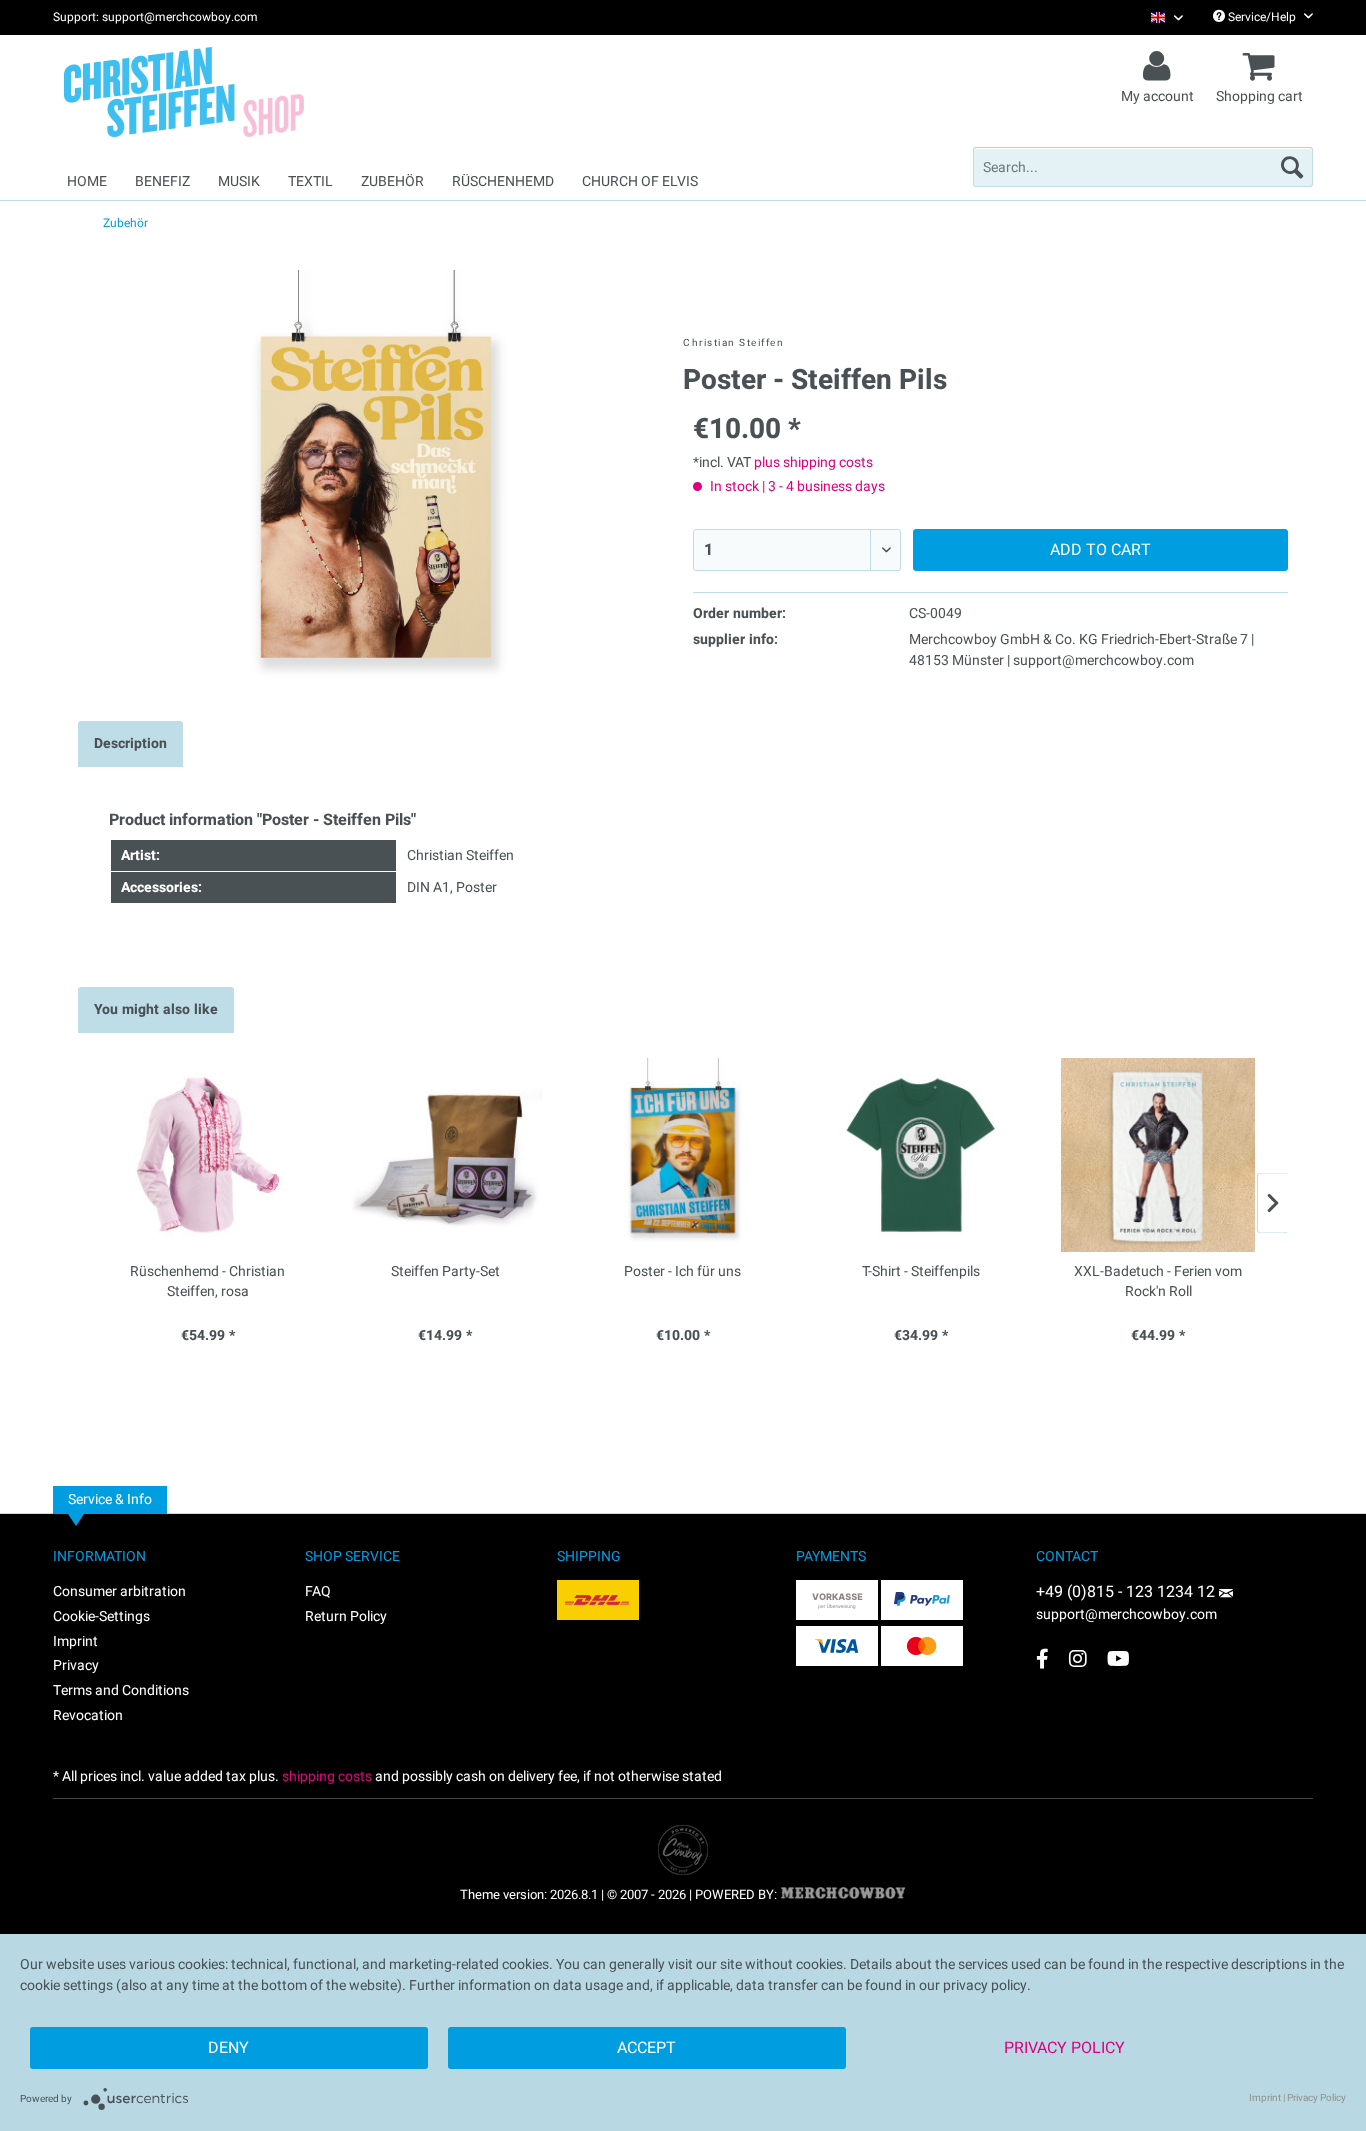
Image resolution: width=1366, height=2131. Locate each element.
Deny (228, 2048)
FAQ (318, 1591)
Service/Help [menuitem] (1262, 17)
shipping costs (327, 1776)
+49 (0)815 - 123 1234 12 (1127, 1592)
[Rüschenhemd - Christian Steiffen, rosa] (208, 1155)
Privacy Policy (1064, 2048)
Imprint (75, 1641)
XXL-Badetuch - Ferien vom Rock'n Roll (1158, 1282)
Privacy (76, 1665)
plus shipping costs (813, 462)
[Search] (1292, 167)
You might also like (156, 1009)
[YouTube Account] (1118, 1658)
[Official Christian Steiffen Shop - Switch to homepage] (228, 92)
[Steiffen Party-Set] (446, 1155)
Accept (646, 2048)
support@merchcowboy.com (1126, 1614)
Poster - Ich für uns (682, 1272)
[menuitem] (1159, 17)
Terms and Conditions (121, 1690)
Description (130, 743)
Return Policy (346, 1616)
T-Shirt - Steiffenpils (921, 1272)
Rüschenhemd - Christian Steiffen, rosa (207, 1282)
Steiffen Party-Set (445, 1272)
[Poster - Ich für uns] (683, 1155)
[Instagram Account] (1078, 1658)
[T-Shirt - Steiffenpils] (921, 1155)
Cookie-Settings (101, 1616)
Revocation (88, 1715)
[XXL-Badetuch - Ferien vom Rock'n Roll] (1158, 1155)
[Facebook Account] (1042, 1658)
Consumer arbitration (119, 1591)
